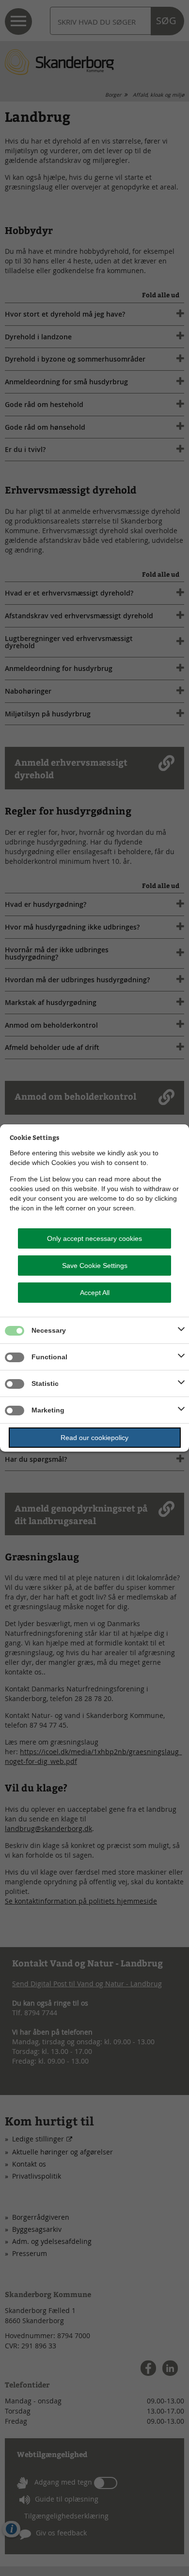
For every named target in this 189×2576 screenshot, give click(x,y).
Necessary (49, 1330)
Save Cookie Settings (95, 1266)
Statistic (45, 1383)
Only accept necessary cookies (94, 1238)
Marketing (48, 1410)
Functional (49, 1357)
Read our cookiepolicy (94, 1438)
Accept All (95, 1293)
